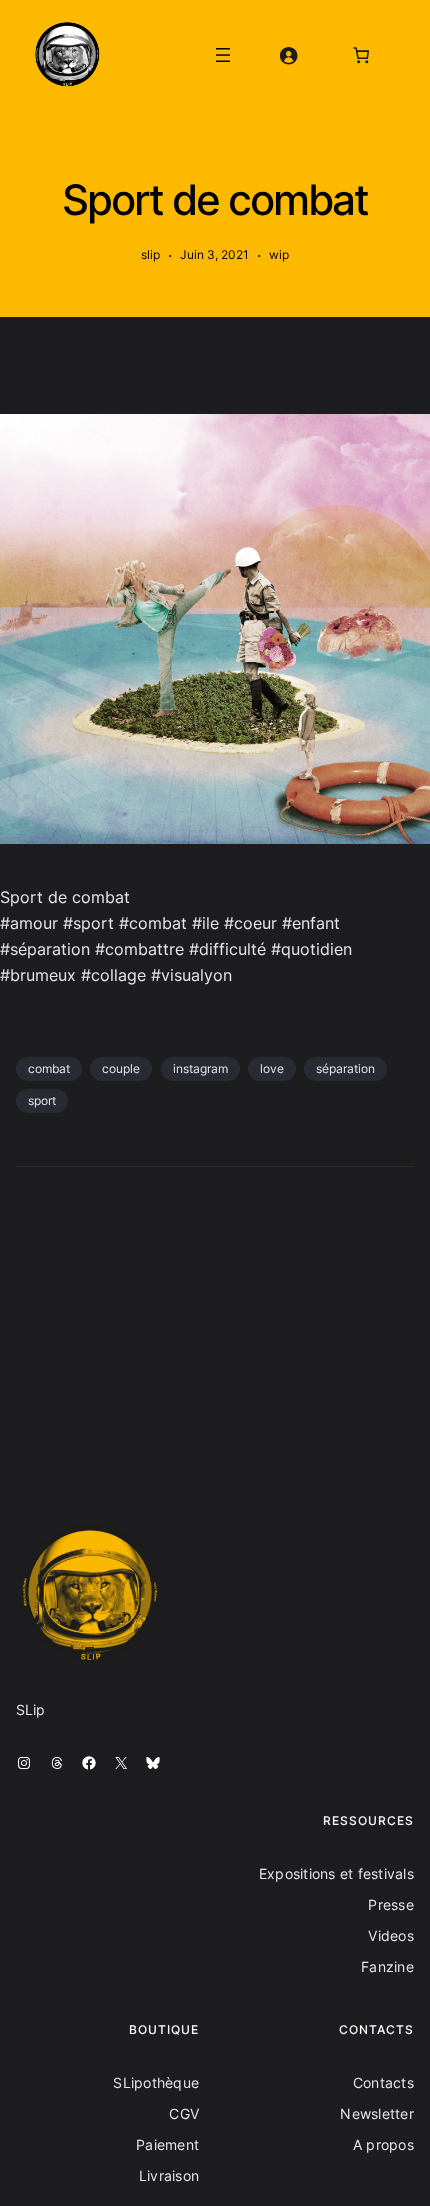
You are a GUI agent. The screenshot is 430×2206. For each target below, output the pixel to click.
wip (279, 254)
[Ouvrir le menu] (223, 55)
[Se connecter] (287, 54)
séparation (345, 1068)
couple (121, 1068)
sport (42, 1100)
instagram (200, 1068)
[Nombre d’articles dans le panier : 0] (361, 54)
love (272, 1068)
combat (49, 1068)
